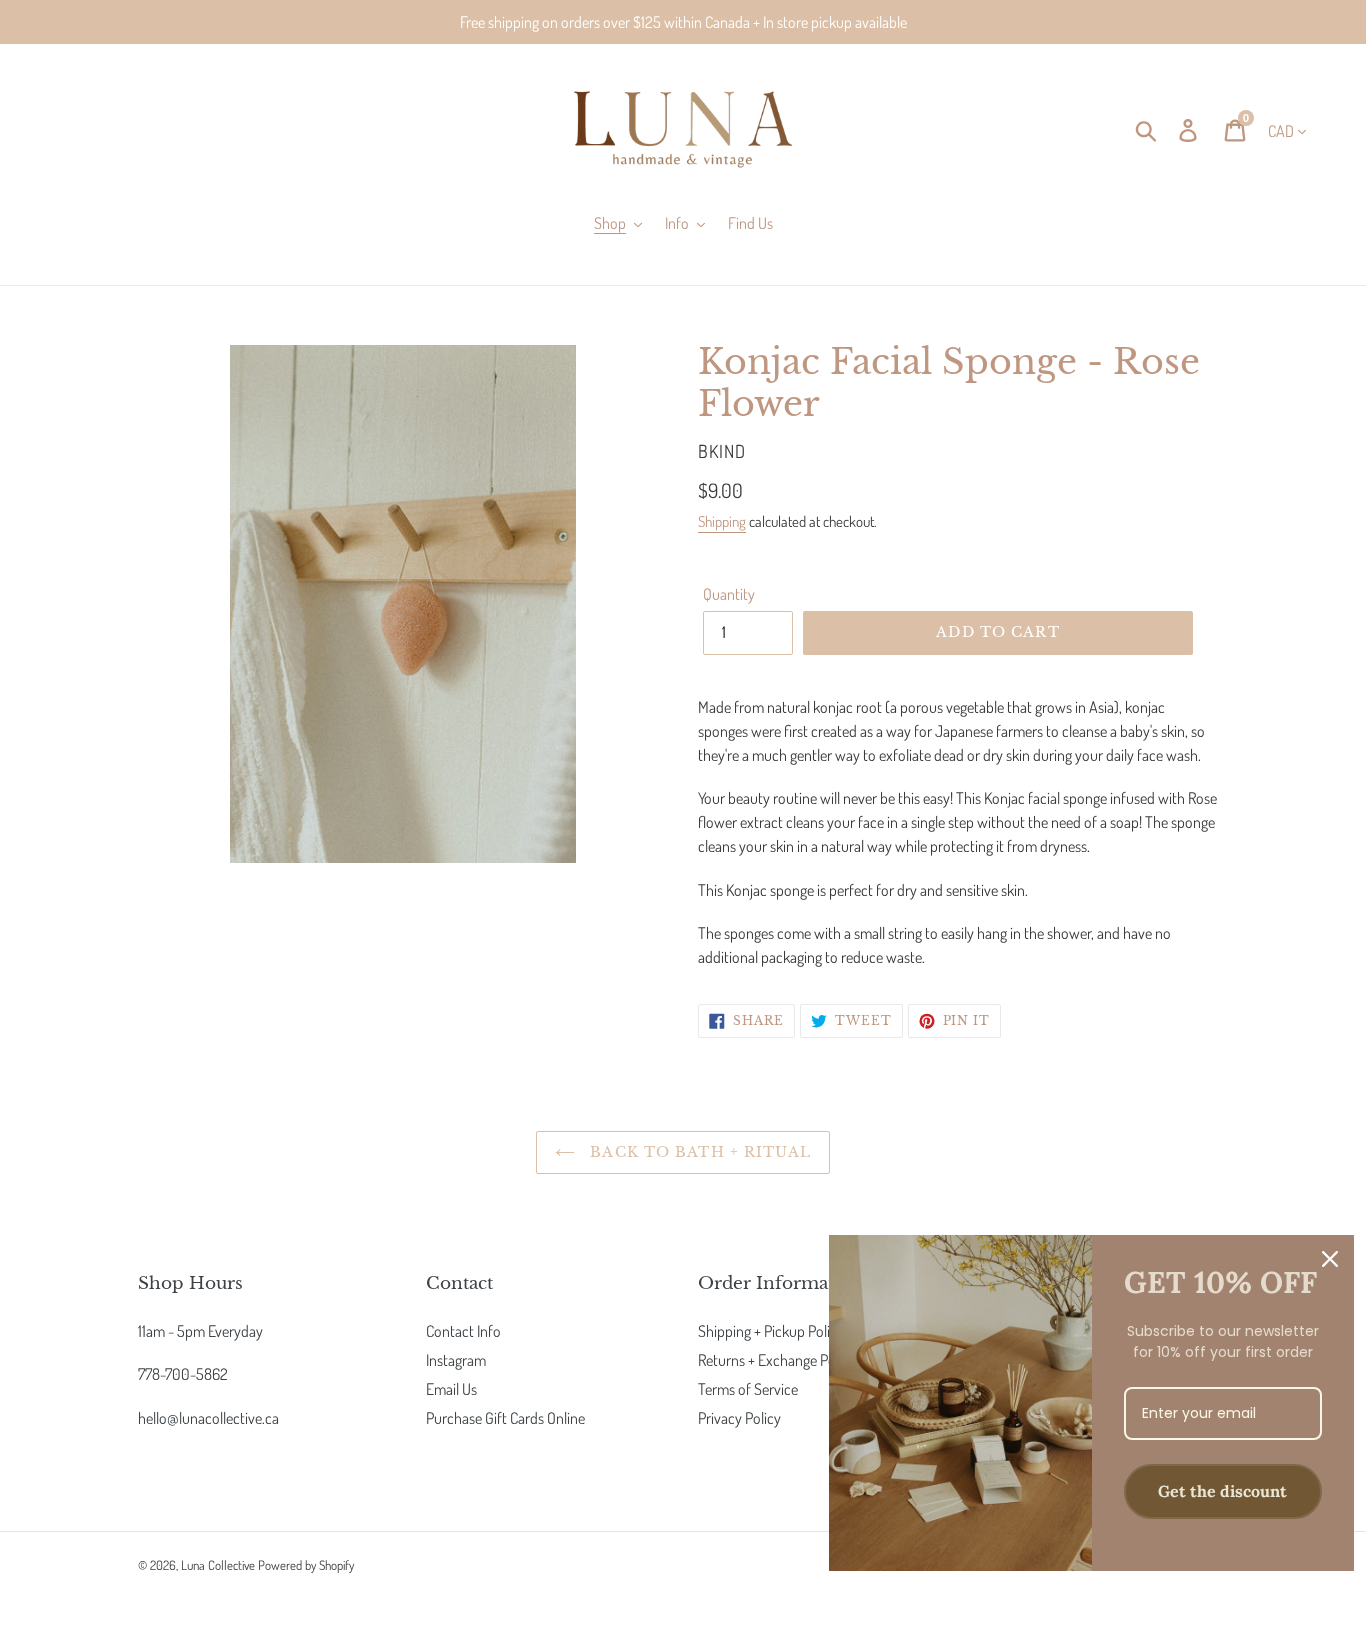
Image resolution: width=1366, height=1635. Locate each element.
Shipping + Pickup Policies (775, 1331)
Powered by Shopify (306, 1565)
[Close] (1330, 1259)
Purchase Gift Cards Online (505, 1418)
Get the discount (1222, 1491)
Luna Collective (218, 1565)
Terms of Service (748, 1389)
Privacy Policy (739, 1418)
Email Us (451, 1389)
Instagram (456, 1360)
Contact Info (463, 1331)
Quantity (729, 594)
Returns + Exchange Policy (777, 1360)
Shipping (722, 521)
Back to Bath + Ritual (698, 1152)
